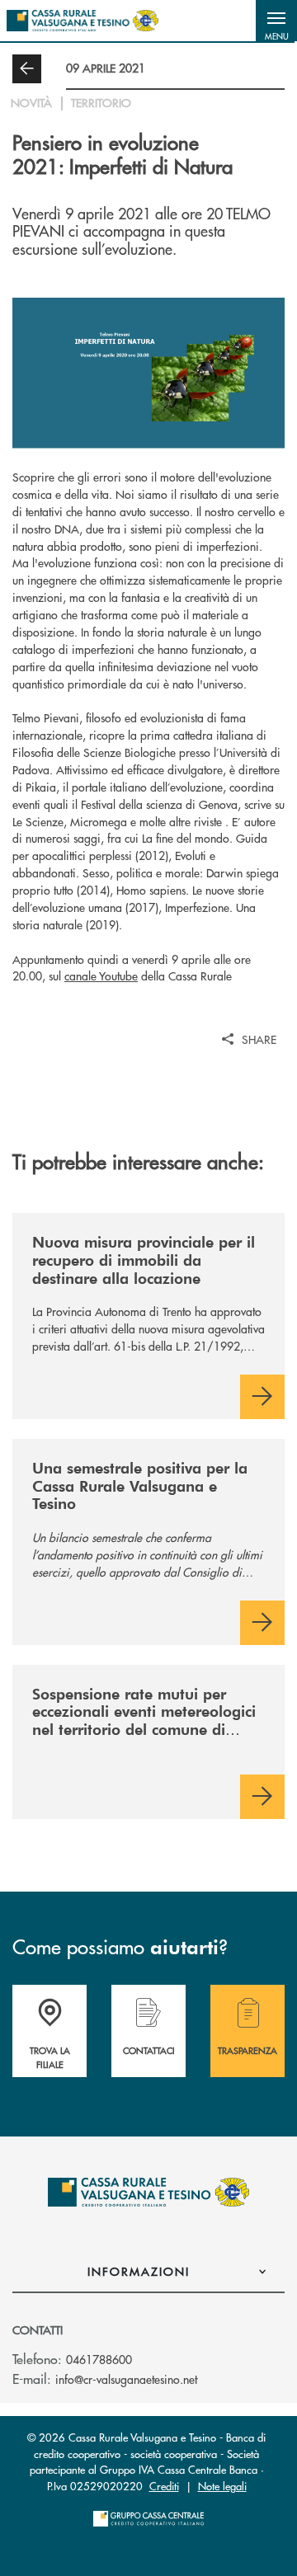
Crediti (164, 2486)
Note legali (222, 2486)
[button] (276, 21)
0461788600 (99, 2359)
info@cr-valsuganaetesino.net (126, 2379)
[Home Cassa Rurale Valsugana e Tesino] (82, 21)
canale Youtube (101, 975)
